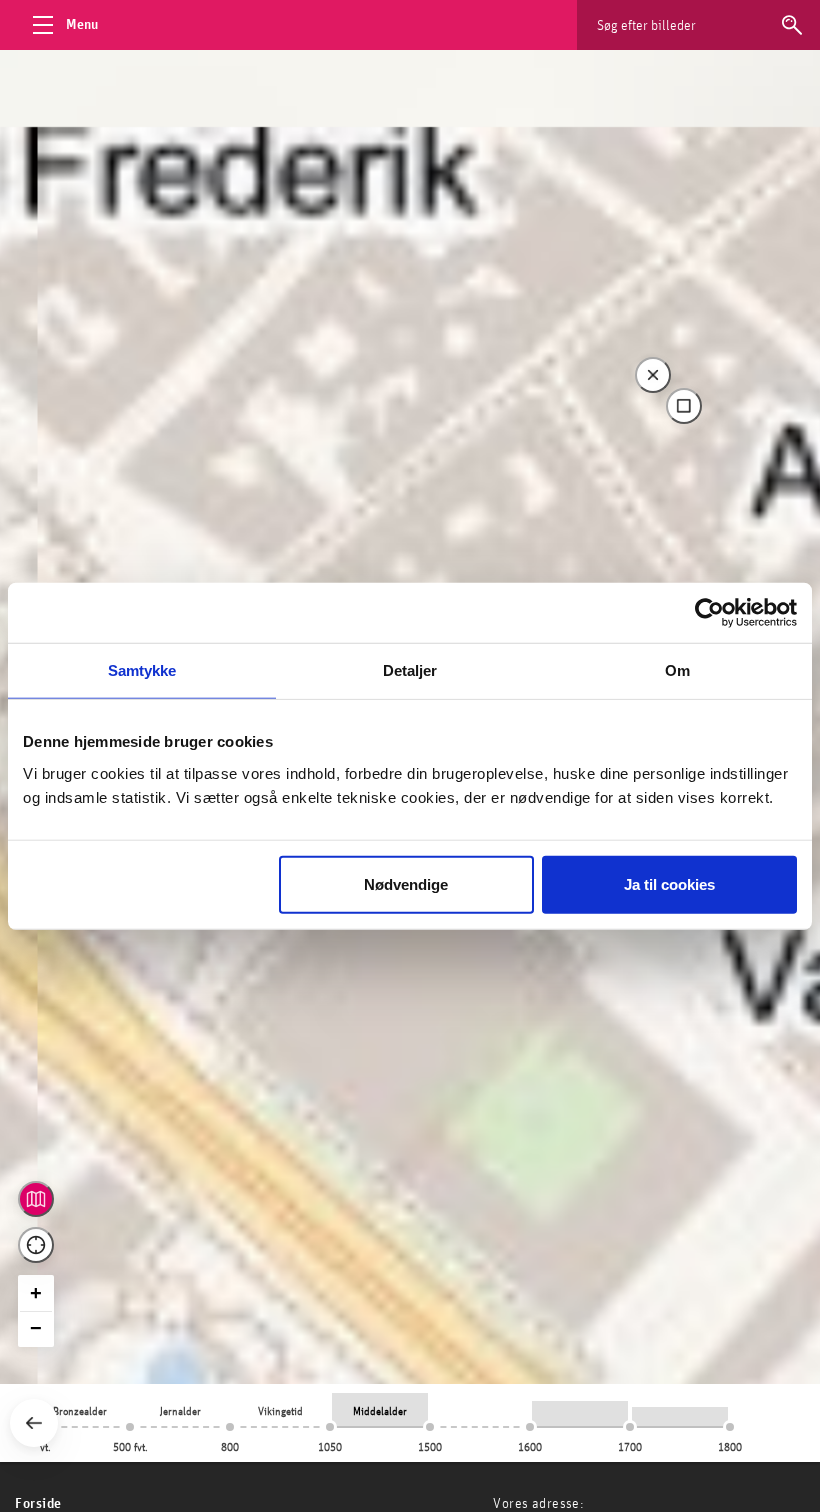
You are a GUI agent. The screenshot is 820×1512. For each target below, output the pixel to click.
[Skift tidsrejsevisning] (684, 406)
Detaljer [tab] (410, 670)
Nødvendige (406, 883)
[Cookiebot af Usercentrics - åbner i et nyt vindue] (709, 613)
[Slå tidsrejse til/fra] (36, 1199)
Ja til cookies (669, 883)
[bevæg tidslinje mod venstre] (34, 1423)
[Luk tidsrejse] (653, 375)
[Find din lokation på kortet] (36, 1245)
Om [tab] (677, 670)
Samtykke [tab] (142, 670)
